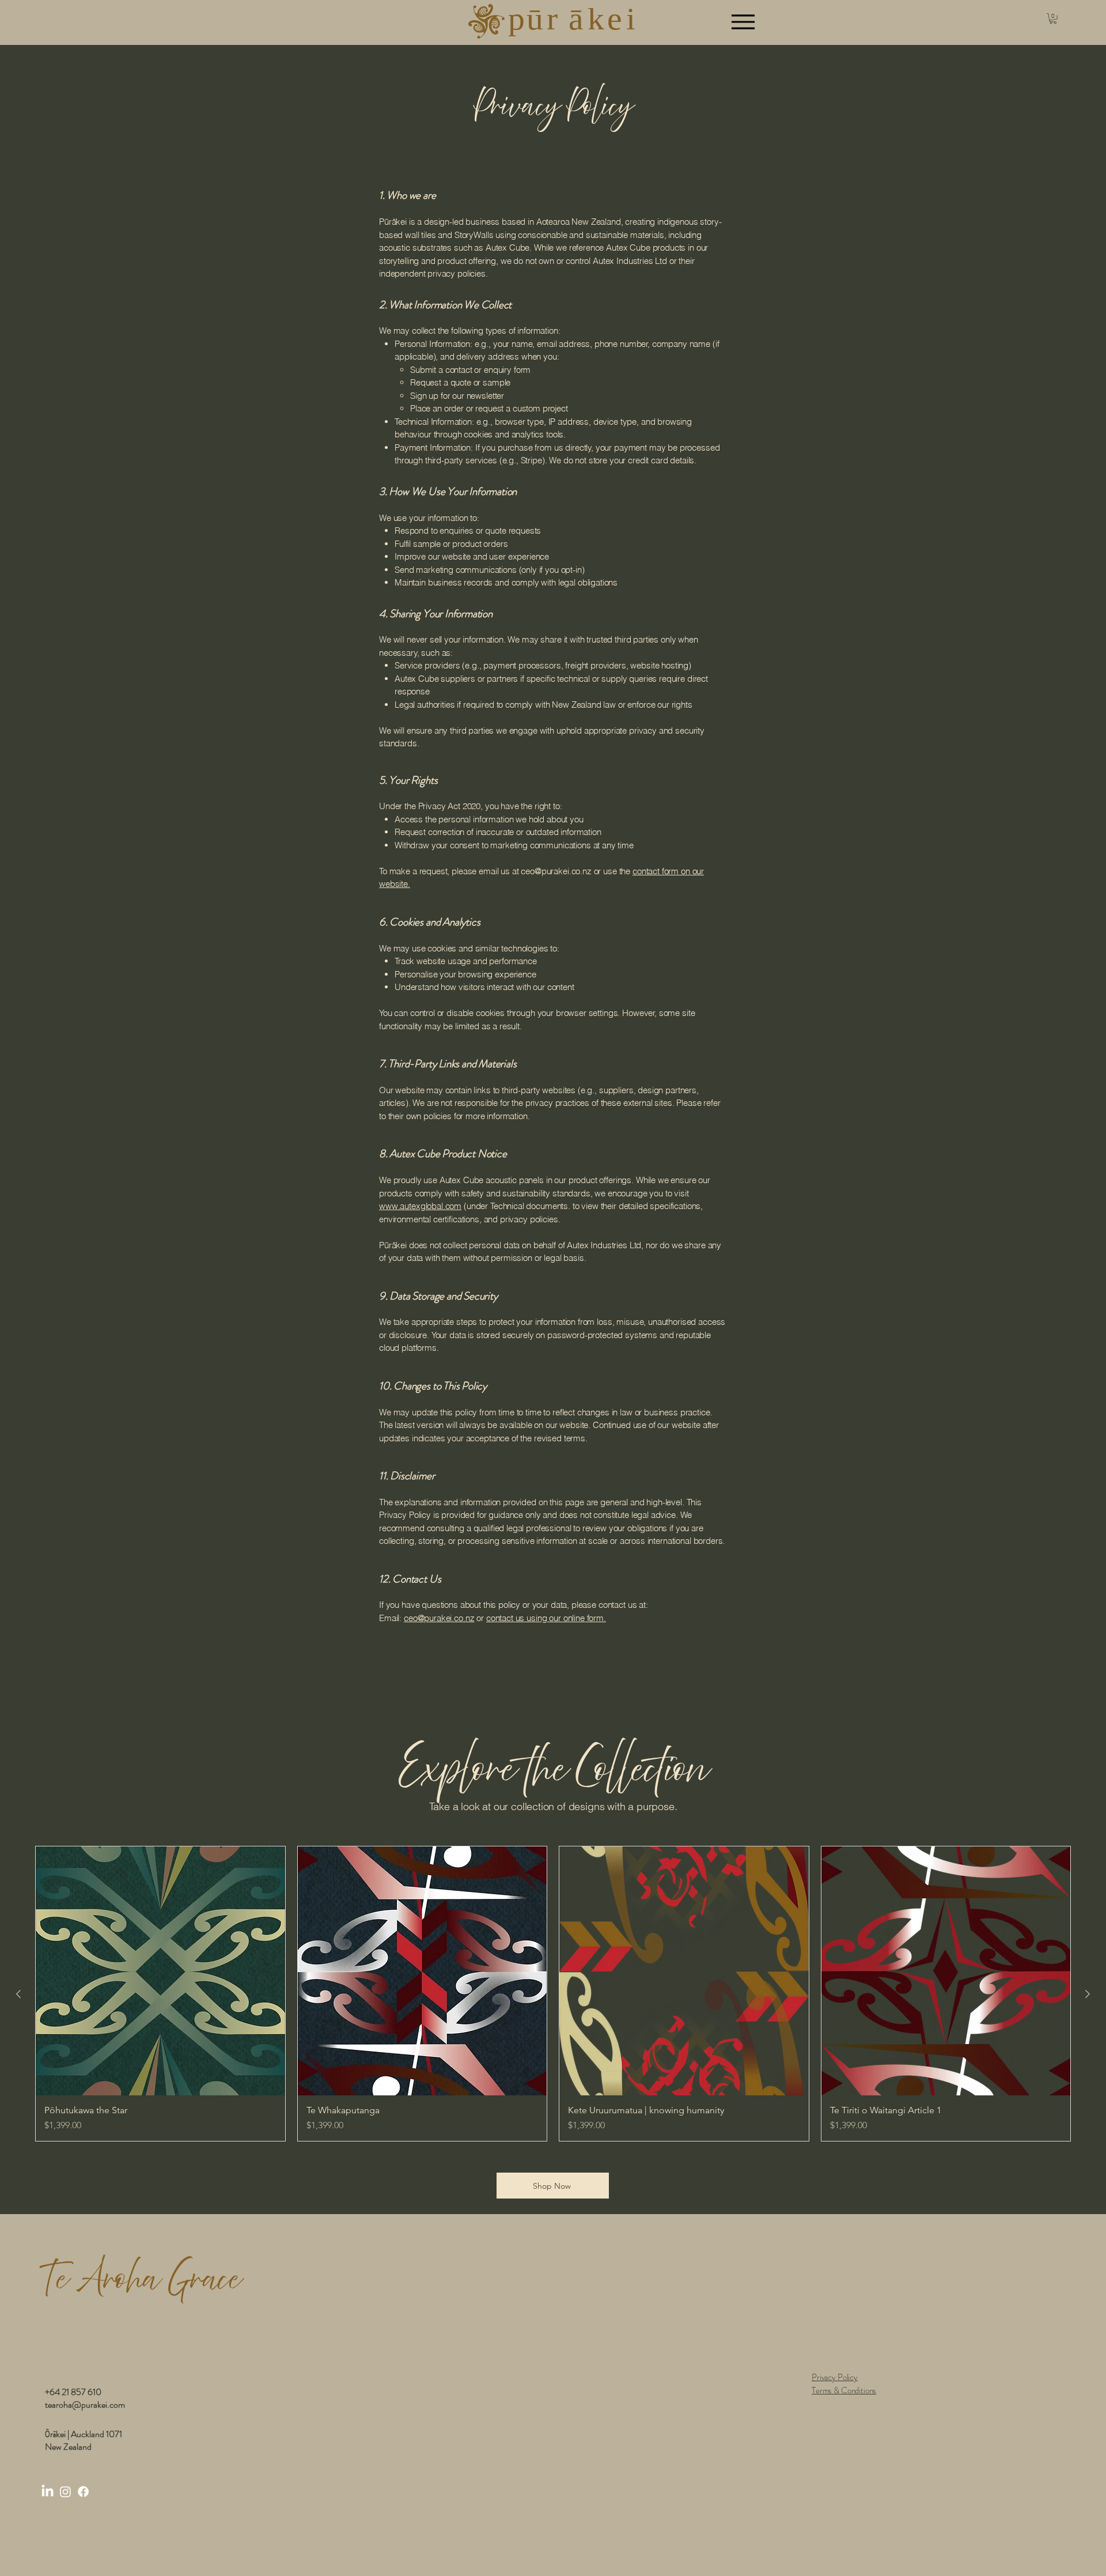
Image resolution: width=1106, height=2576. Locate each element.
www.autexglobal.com (420, 1206)
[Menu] (743, 22)
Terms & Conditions (844, 2390)
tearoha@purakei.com (85, 2405)
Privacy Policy (835, 2377)
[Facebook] (83, 2492)
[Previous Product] (18, 1994)
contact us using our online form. (546, 1618)
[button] (1053, 18)
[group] (553, 1994)
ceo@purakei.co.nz (556, 871)
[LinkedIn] (48, 2492)
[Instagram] (65, 2492)
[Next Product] (1088, 1994)
